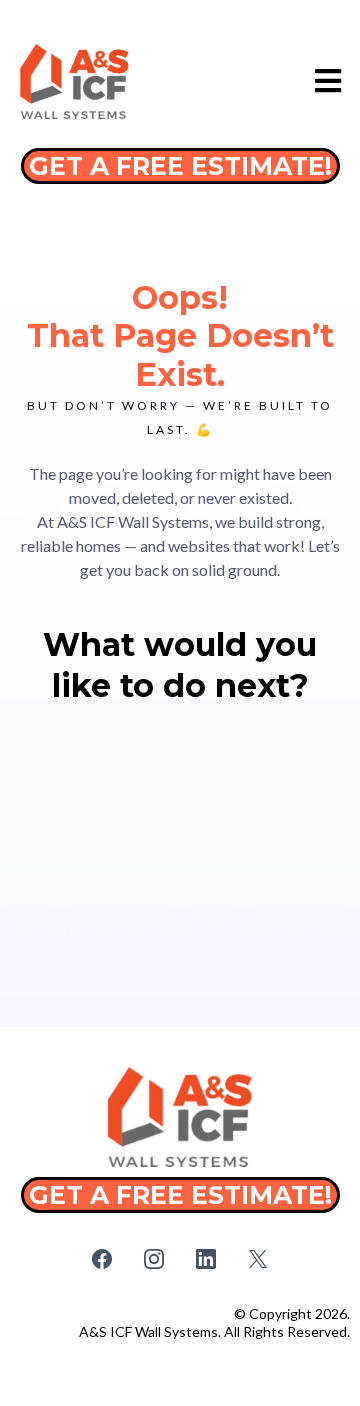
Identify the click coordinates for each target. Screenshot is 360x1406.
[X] (258, 1259)
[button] (325, 81)
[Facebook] (102, 1259)
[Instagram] (154, 1259)
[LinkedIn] (206, 1259)
